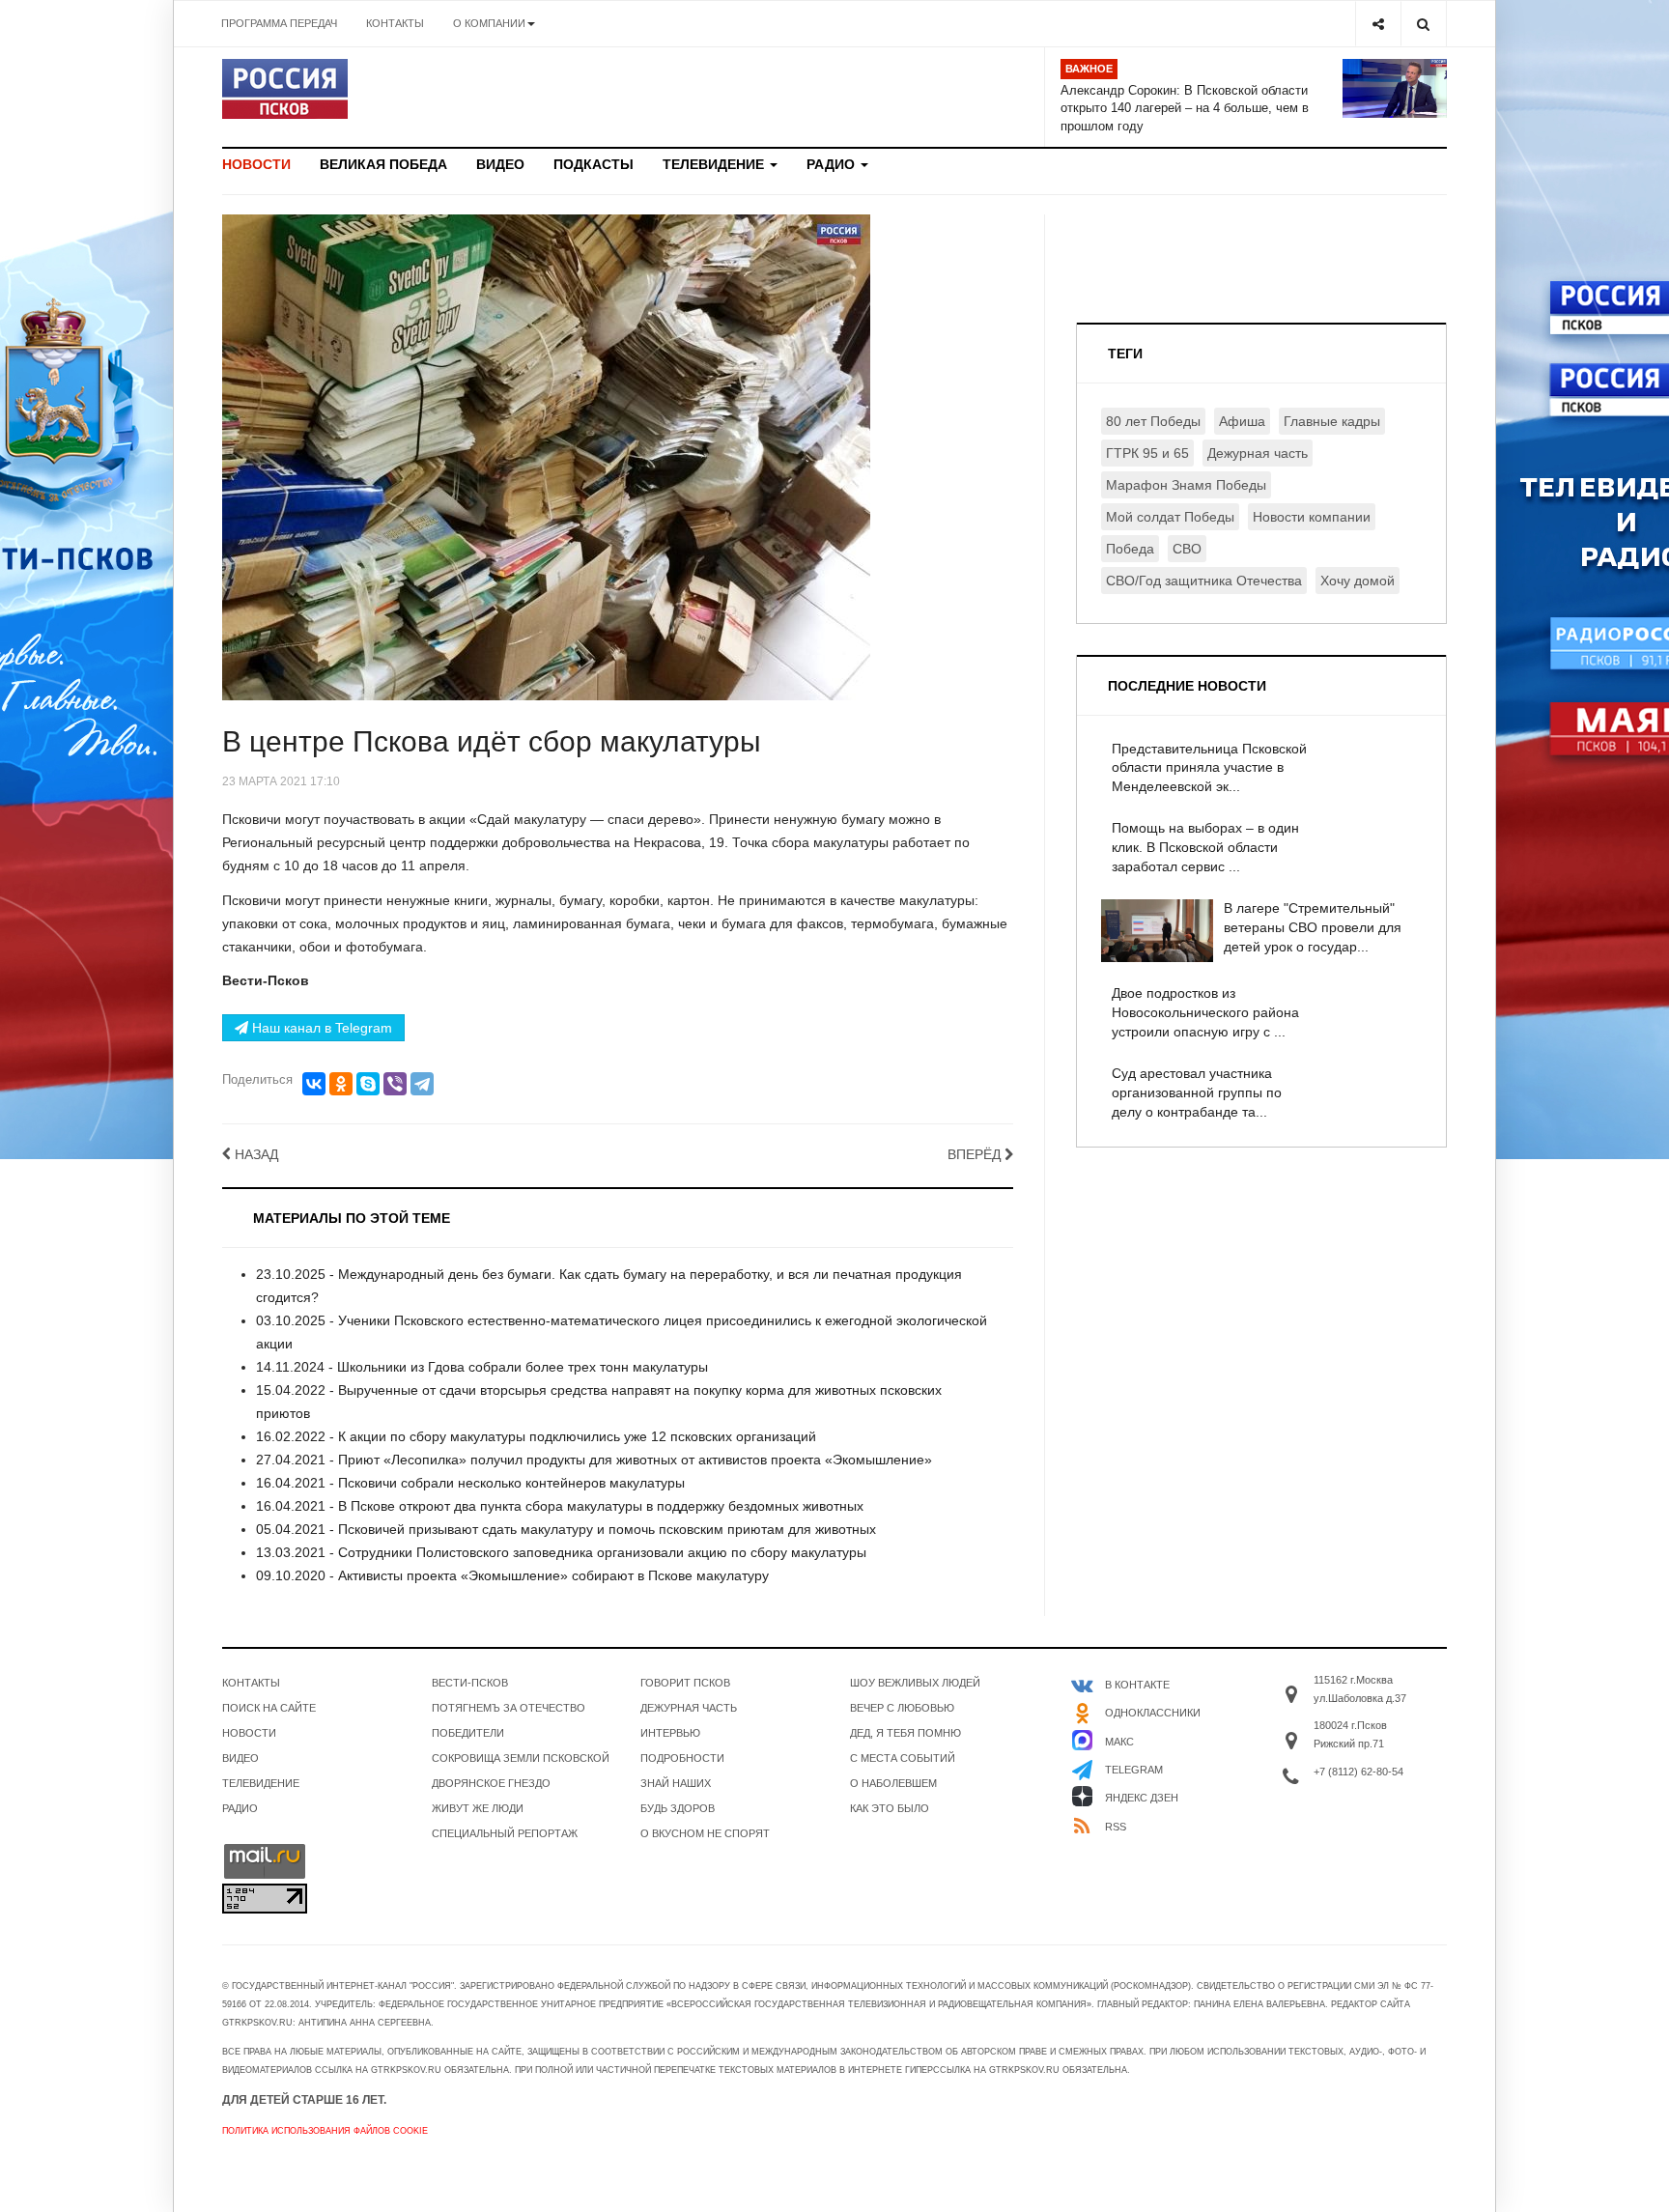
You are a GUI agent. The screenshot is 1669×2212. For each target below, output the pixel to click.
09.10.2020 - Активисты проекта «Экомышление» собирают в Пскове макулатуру (512, 1575)
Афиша (1242, 421)
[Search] (1423, 24)
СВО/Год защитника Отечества (1204, 581)
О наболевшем (893, 1783)
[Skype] (368, 1084)
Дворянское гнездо (491, 1783)
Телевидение (715, 164)
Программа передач (279, 23)
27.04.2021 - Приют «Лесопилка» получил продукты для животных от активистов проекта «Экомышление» (594, 1460)
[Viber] (395, 1084)
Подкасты (594, 164)
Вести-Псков (470, 1683)
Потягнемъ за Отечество (509, 1708)
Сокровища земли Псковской (521, 1758)
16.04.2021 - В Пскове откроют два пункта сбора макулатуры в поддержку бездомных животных (560, 1506)
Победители (468, 1733)
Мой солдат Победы (1170, 517)
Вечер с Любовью (902, 1708)
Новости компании (1312, 517)
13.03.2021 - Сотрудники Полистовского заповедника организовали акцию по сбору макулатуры (561, 1552)
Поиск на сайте (269, 1708)
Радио (833, 164)
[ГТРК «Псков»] (285, 89)
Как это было (890, 1808)
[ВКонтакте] (314, 1084)
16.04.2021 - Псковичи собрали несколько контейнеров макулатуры (470, 1483)
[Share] (1378, 24)
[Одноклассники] (341, 1084)
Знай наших (676, 1783)
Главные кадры (1332, 421)
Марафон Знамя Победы (1186, 485)
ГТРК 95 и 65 (1147, 453)
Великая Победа (383, 164)
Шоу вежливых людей (915, 1683)
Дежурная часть (1258, 453)
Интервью (670, 1733)
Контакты (395, 23)
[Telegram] (422, 1084)
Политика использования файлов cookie (325, 2131)
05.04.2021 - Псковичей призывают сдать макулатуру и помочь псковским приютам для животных (566, 1529)
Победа (1130, 549)
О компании (489, 23)
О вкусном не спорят (705, 1833)
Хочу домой (1358, 581)
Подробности (682, 1758)
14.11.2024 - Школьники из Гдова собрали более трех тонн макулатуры (482, 1367)
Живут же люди (478, 1808)
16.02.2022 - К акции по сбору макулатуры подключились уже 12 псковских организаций (536, 1436)
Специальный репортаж (505, 1833)
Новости (256, 164)
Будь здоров (678, 1808)
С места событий (903, 1758)
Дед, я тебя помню (905, 1733)
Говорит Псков (685, 1683)
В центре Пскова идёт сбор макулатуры (492, 741)
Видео (500, 164)
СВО (1187, 549)
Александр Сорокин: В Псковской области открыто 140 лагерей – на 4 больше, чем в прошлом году (1185, 108)
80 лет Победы (1153, 421)
